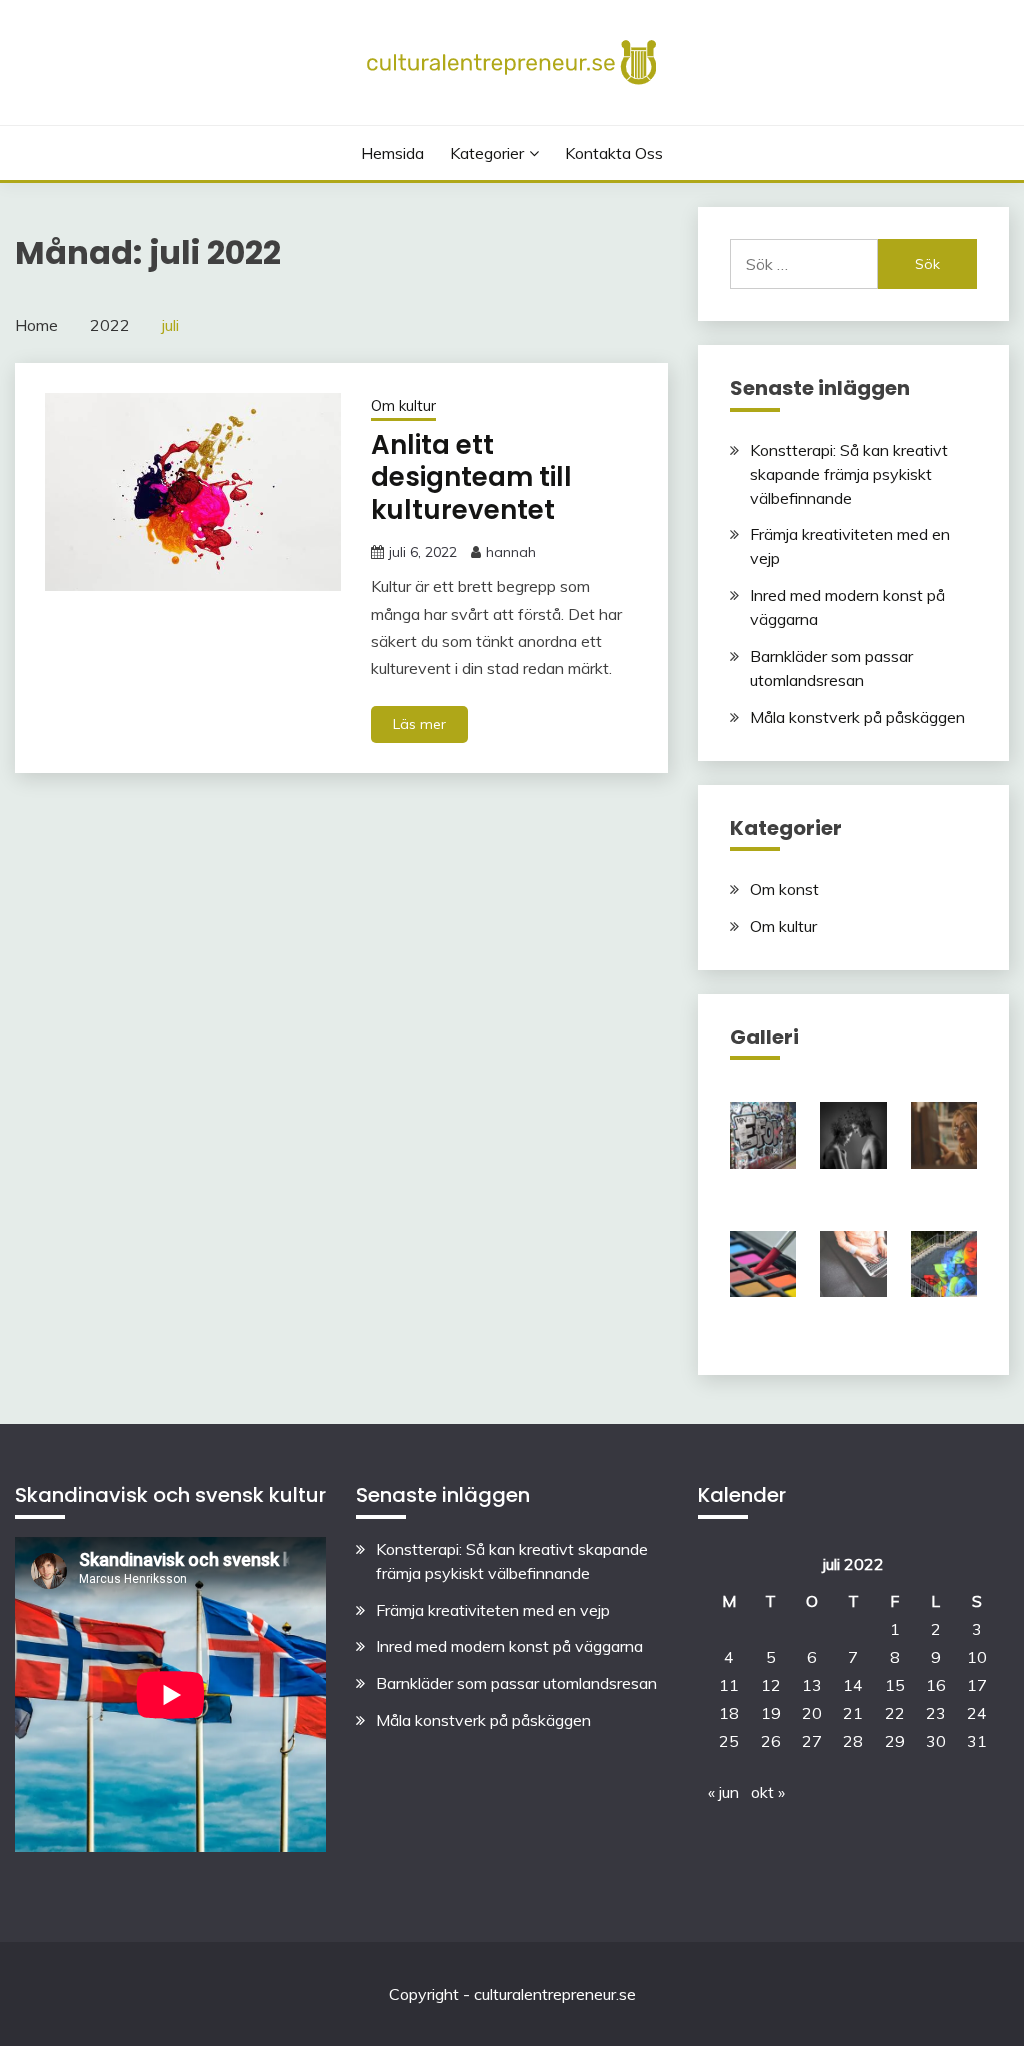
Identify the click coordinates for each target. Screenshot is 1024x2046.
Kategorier (487, 153)
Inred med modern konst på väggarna (509, 1646)
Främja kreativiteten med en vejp (493, 1610)
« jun (723, 1792)
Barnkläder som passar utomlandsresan (516, 1683)
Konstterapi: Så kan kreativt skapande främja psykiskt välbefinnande (849, 474)
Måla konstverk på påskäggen (857, 717)
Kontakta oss (614, 153)
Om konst (784, 889)
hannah (511, 552)
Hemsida (392, 153)
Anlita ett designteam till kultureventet (471, 477)
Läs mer (419, 724)
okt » (768, 1792)
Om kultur (403, 405)
